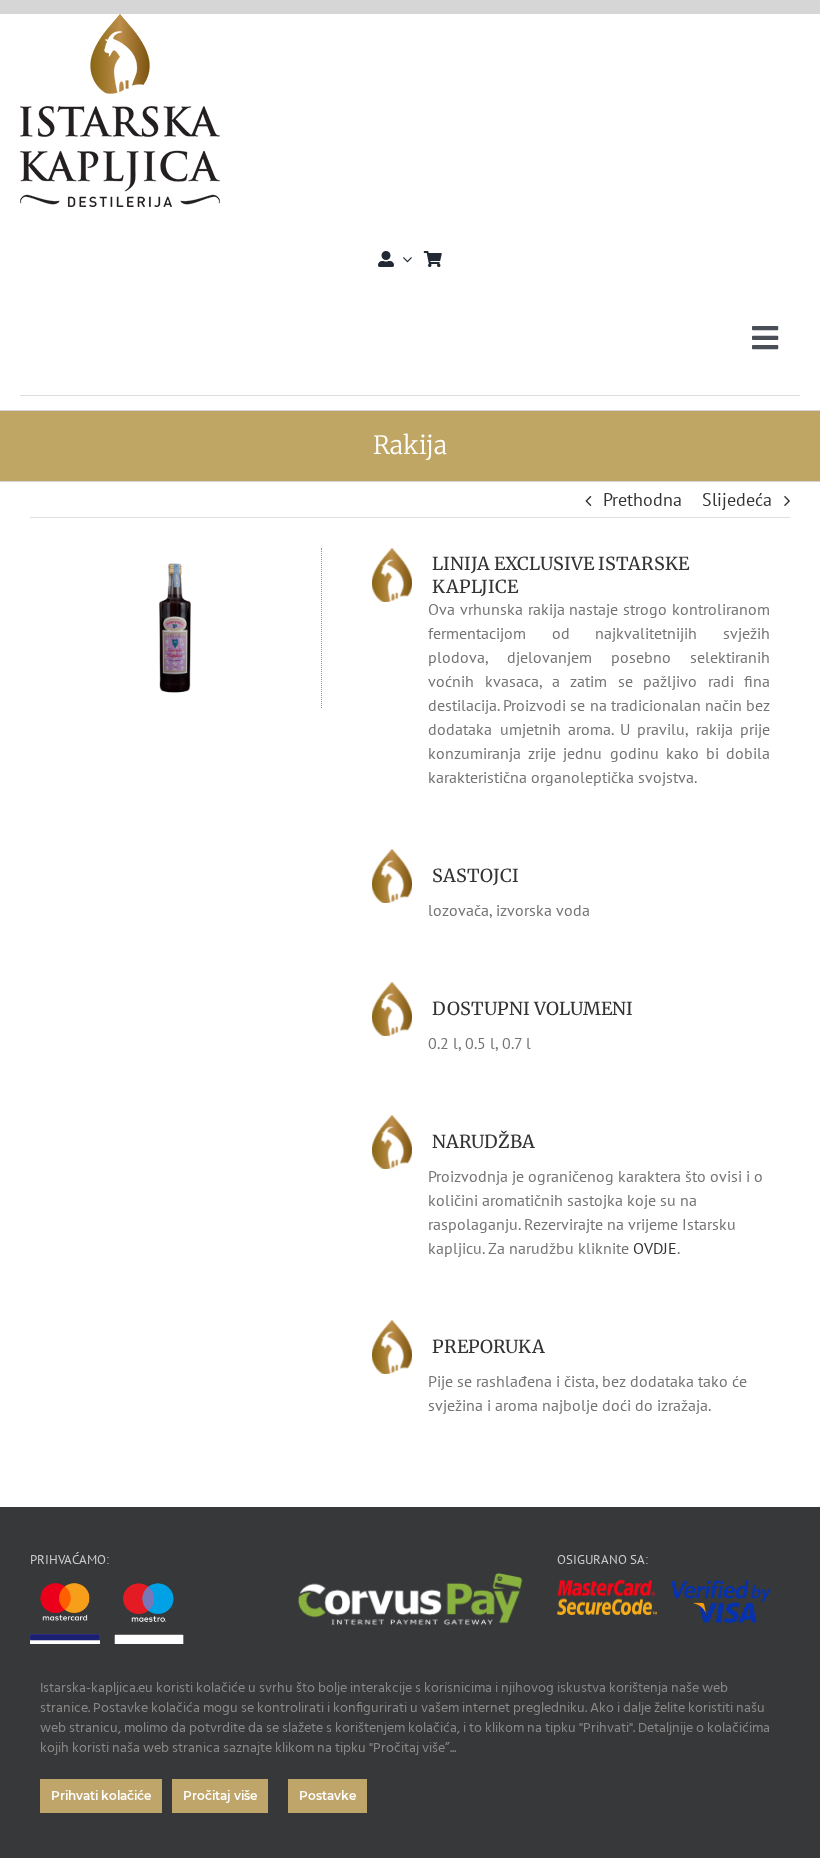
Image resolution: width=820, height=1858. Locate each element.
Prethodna (642, 499)
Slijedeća (737, 499)
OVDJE (655, 1248)
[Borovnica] (175, 556)
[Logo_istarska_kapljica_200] (120, 22)
